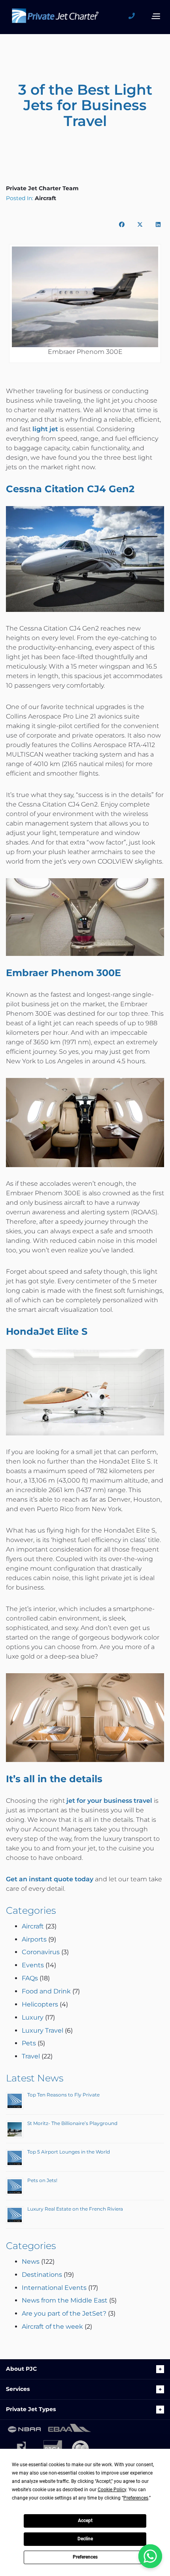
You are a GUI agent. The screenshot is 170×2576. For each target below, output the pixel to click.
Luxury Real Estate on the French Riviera (75, 2209)
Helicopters (40, 2004)
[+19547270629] (134, 16)
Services (18, 2389)
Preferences (85, 2557)
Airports (34, 1939)
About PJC (21, 2369)
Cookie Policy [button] (112, 2490)
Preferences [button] (136, 2498)
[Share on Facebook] (122, 224)
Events (33, 1965)
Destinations (42, 2275)
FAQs (30, 1978)
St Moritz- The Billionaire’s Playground (72, 2123)
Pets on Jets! (42, 2180)
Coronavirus (41, 1952)
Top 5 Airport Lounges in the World (69, 2152)
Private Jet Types (31, 2409)
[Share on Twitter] (140, 224)
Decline (85, 2539)
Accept (85, 2521)
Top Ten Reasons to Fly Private (63, 2095)
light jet (45, 429)
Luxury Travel (42, 2030)
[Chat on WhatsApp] (150, 2556)
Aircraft (45, 198)
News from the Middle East (65, 2300)
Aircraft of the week (52, 2327)
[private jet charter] (55, 18)
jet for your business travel (109, 1801)
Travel (31, 2056)
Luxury (33, 2017)
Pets (29, 2043)
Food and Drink (46, 1991)
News (31, 2262)
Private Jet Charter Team (42, 188)
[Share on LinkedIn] (158, 224)
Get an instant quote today (50, 1879)
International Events (54, 2288)
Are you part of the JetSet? (64, 2313)
